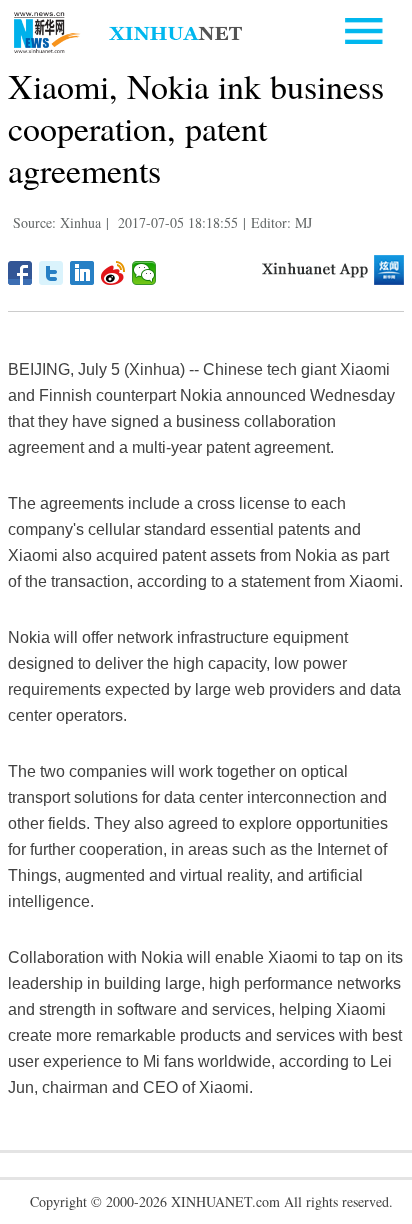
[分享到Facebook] (20, 273)
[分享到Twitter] (51, 273)
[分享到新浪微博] (113, 273)
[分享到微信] (144, 273)
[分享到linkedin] (82, 273)
